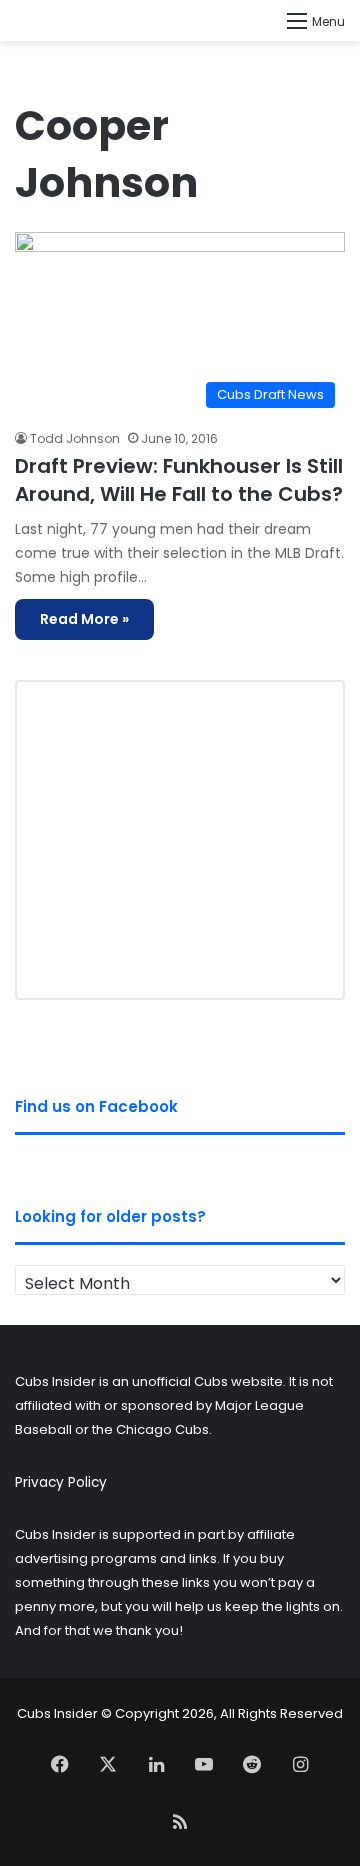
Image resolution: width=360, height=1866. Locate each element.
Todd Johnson (75, 438)
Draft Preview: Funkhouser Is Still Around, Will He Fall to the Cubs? (179, 480)
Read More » (84, 619)
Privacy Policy (61, 1482)
